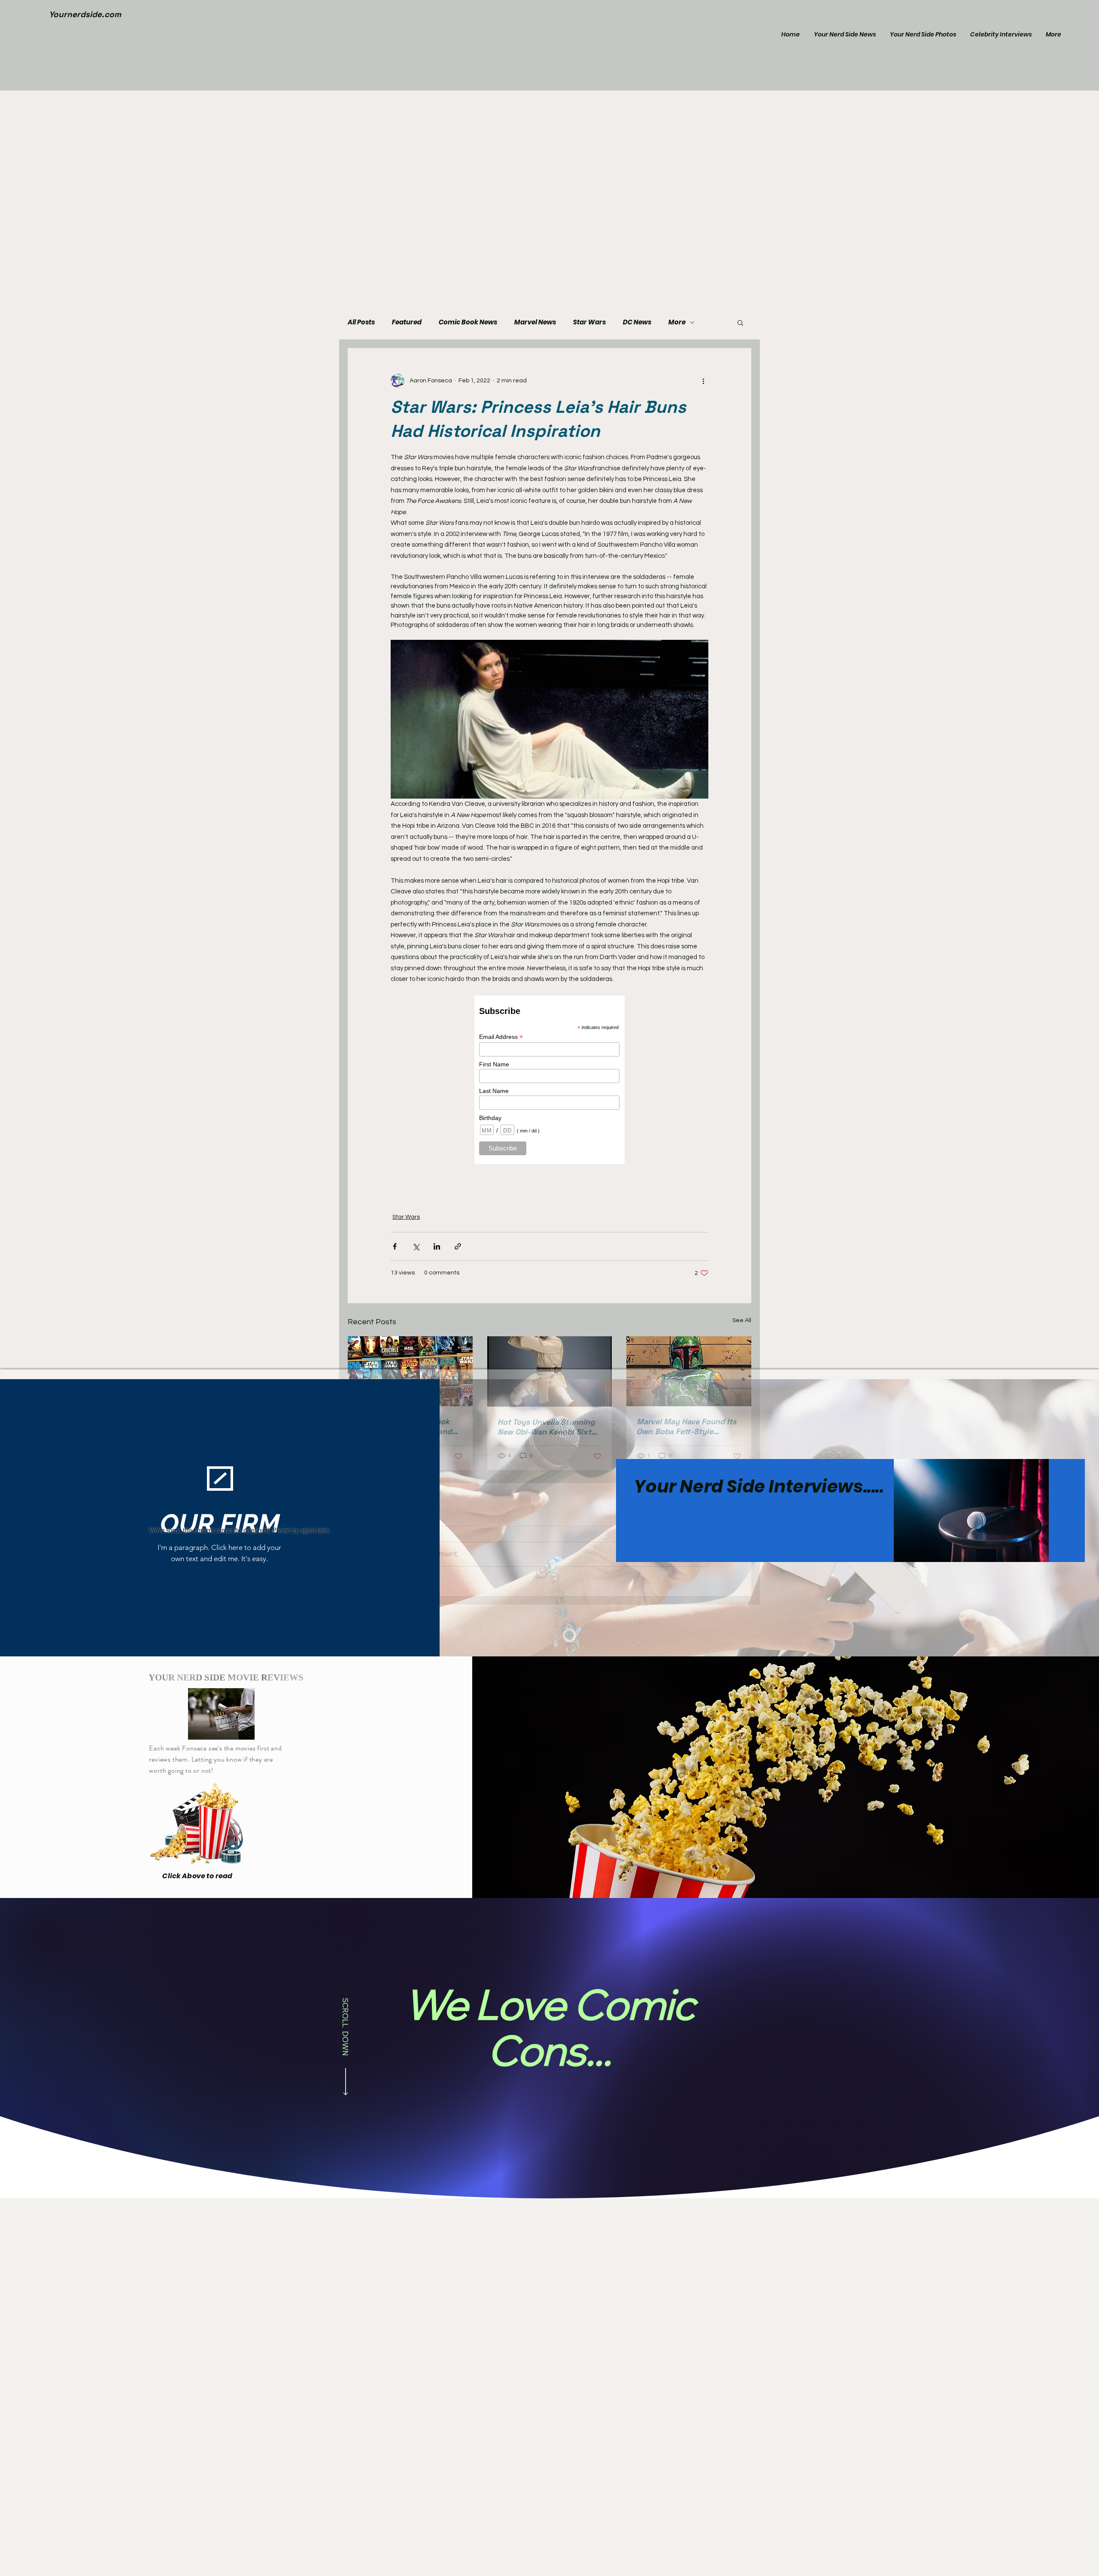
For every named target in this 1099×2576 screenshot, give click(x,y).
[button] (740, 322)
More (677, 322)
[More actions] (703, 381)
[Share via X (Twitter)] (416, 1246)
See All (742, 1320)
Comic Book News (468, 322)
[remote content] (549, 1080)
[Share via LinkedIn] (437, 1246)
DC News (637, 322)
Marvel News (535, 322)
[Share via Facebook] (395, 1246)
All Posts (361, 322)
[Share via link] (458, 1246)
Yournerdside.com (85, 14)
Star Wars (589, 322)
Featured (407, 322)
